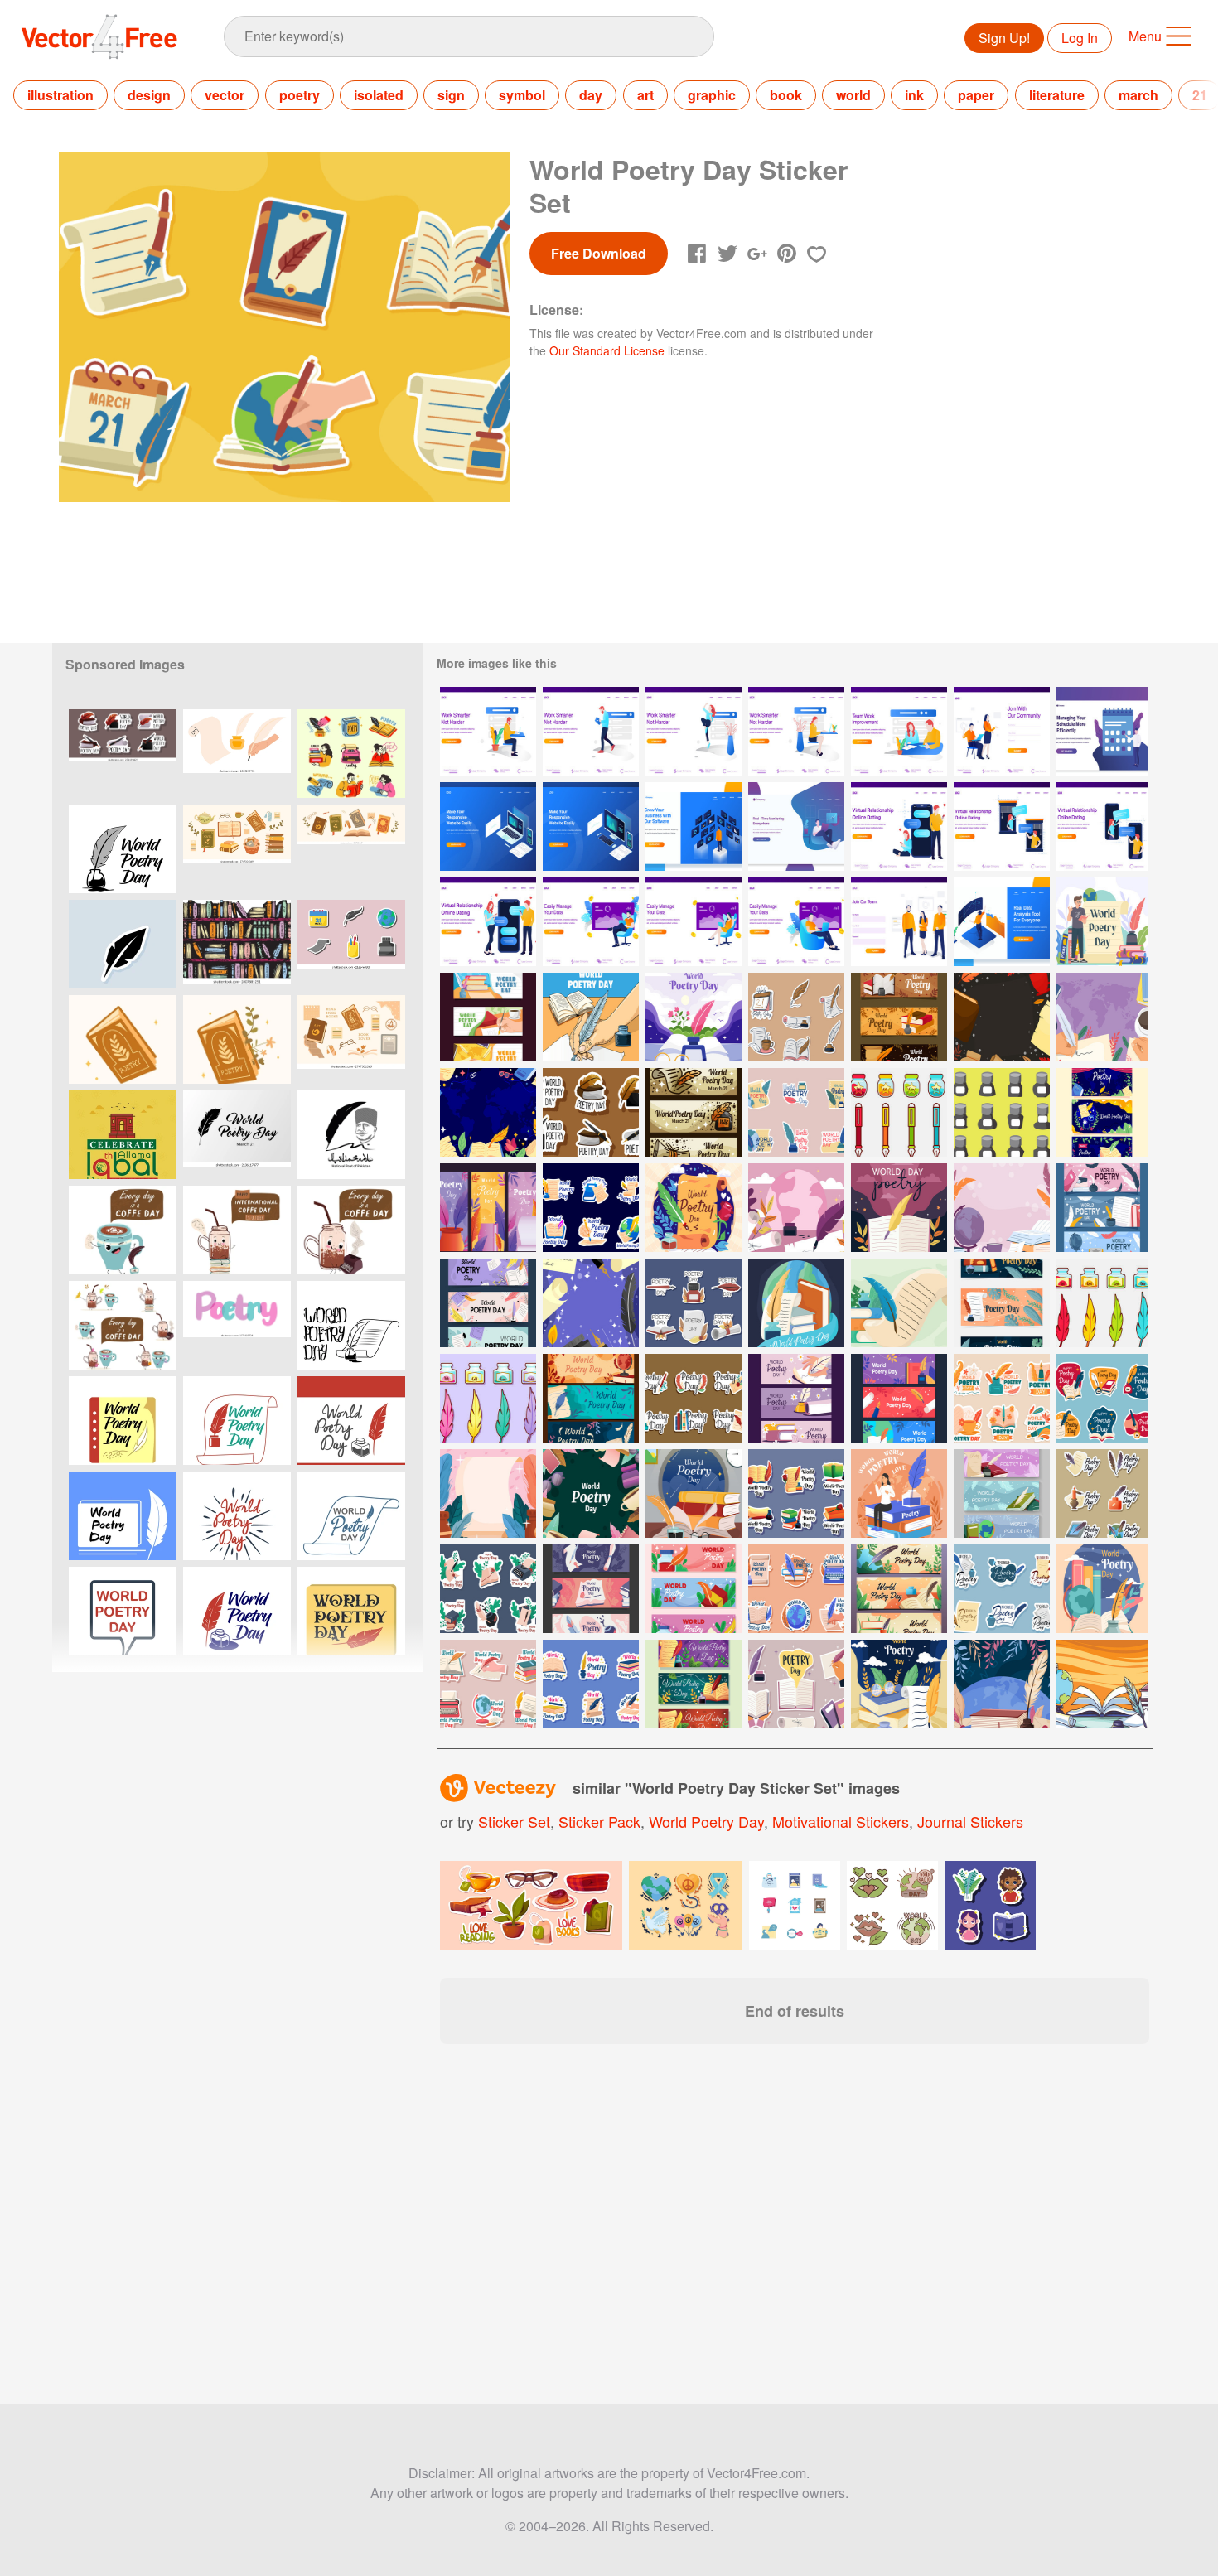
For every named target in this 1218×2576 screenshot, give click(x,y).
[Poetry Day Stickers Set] (1102, 1493)
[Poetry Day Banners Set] (591, 1398)
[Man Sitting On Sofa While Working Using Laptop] (591, 922)
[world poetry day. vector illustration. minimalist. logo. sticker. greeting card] (123, 849)
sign (451, 95)
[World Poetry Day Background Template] (488, 1493)
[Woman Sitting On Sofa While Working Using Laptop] (694, 922)
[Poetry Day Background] (1002, 1208)
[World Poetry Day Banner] (694, 1684)
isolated (379, 95)
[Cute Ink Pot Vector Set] (899, 1112)
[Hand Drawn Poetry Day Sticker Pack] (1102, 1398)
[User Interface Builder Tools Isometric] (488, 826)
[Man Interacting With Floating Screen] (694, 826)
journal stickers (970, 1821)
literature (1057, 95)
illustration (60, 95)
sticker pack (599, 1821)
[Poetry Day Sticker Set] (488, 1684)
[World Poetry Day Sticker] (796, 1493)
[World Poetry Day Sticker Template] (591, 1684)
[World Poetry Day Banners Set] (488, 1017)
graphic (712, 95)
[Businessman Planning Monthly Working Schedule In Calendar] (1102, 731)
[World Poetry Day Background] (1002, 1017)
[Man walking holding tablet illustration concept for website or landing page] (591, 731)
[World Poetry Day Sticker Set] (796, 1017)
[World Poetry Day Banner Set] (1102, 1112)
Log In (1080, 38)
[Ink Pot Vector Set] (1102, 1303)
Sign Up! (1004, 38)
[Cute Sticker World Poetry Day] (488, 1589)
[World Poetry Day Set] (694, 1398)
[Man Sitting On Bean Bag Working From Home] (796, 826)
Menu (1145, 36)
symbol (522, 95)
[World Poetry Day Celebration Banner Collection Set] (899, 1398)
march (1138, 95)
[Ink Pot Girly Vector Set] (488, 1398)
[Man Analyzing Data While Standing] (1002, 922)
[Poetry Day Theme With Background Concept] (1102, 1684)
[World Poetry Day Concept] (1102, 922)
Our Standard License (607, 350)
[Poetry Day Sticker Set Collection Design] (351, 944)
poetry (300, 95)
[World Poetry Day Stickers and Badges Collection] (123, 754)
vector (225, 95)
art (645, 95)
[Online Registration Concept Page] (899, 922)
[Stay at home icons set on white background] (795, 1905)
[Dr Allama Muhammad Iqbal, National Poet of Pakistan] (351, 1135)
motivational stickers (841, 1821)
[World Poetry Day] (796, 1208)
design (149, 95)
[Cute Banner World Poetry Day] (591, 1589)
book (786, 95)
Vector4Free (100, 36)
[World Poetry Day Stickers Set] (796, 1112)
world (853, 95)
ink (914, 95)
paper (976, 95)
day (591, 95)
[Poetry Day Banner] (1102, 1208)
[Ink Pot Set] (1002, 1112)
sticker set (514, 1821)
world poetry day (706, 1821)
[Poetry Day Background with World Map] (1102, 1017)
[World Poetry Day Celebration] (694, 1017)
